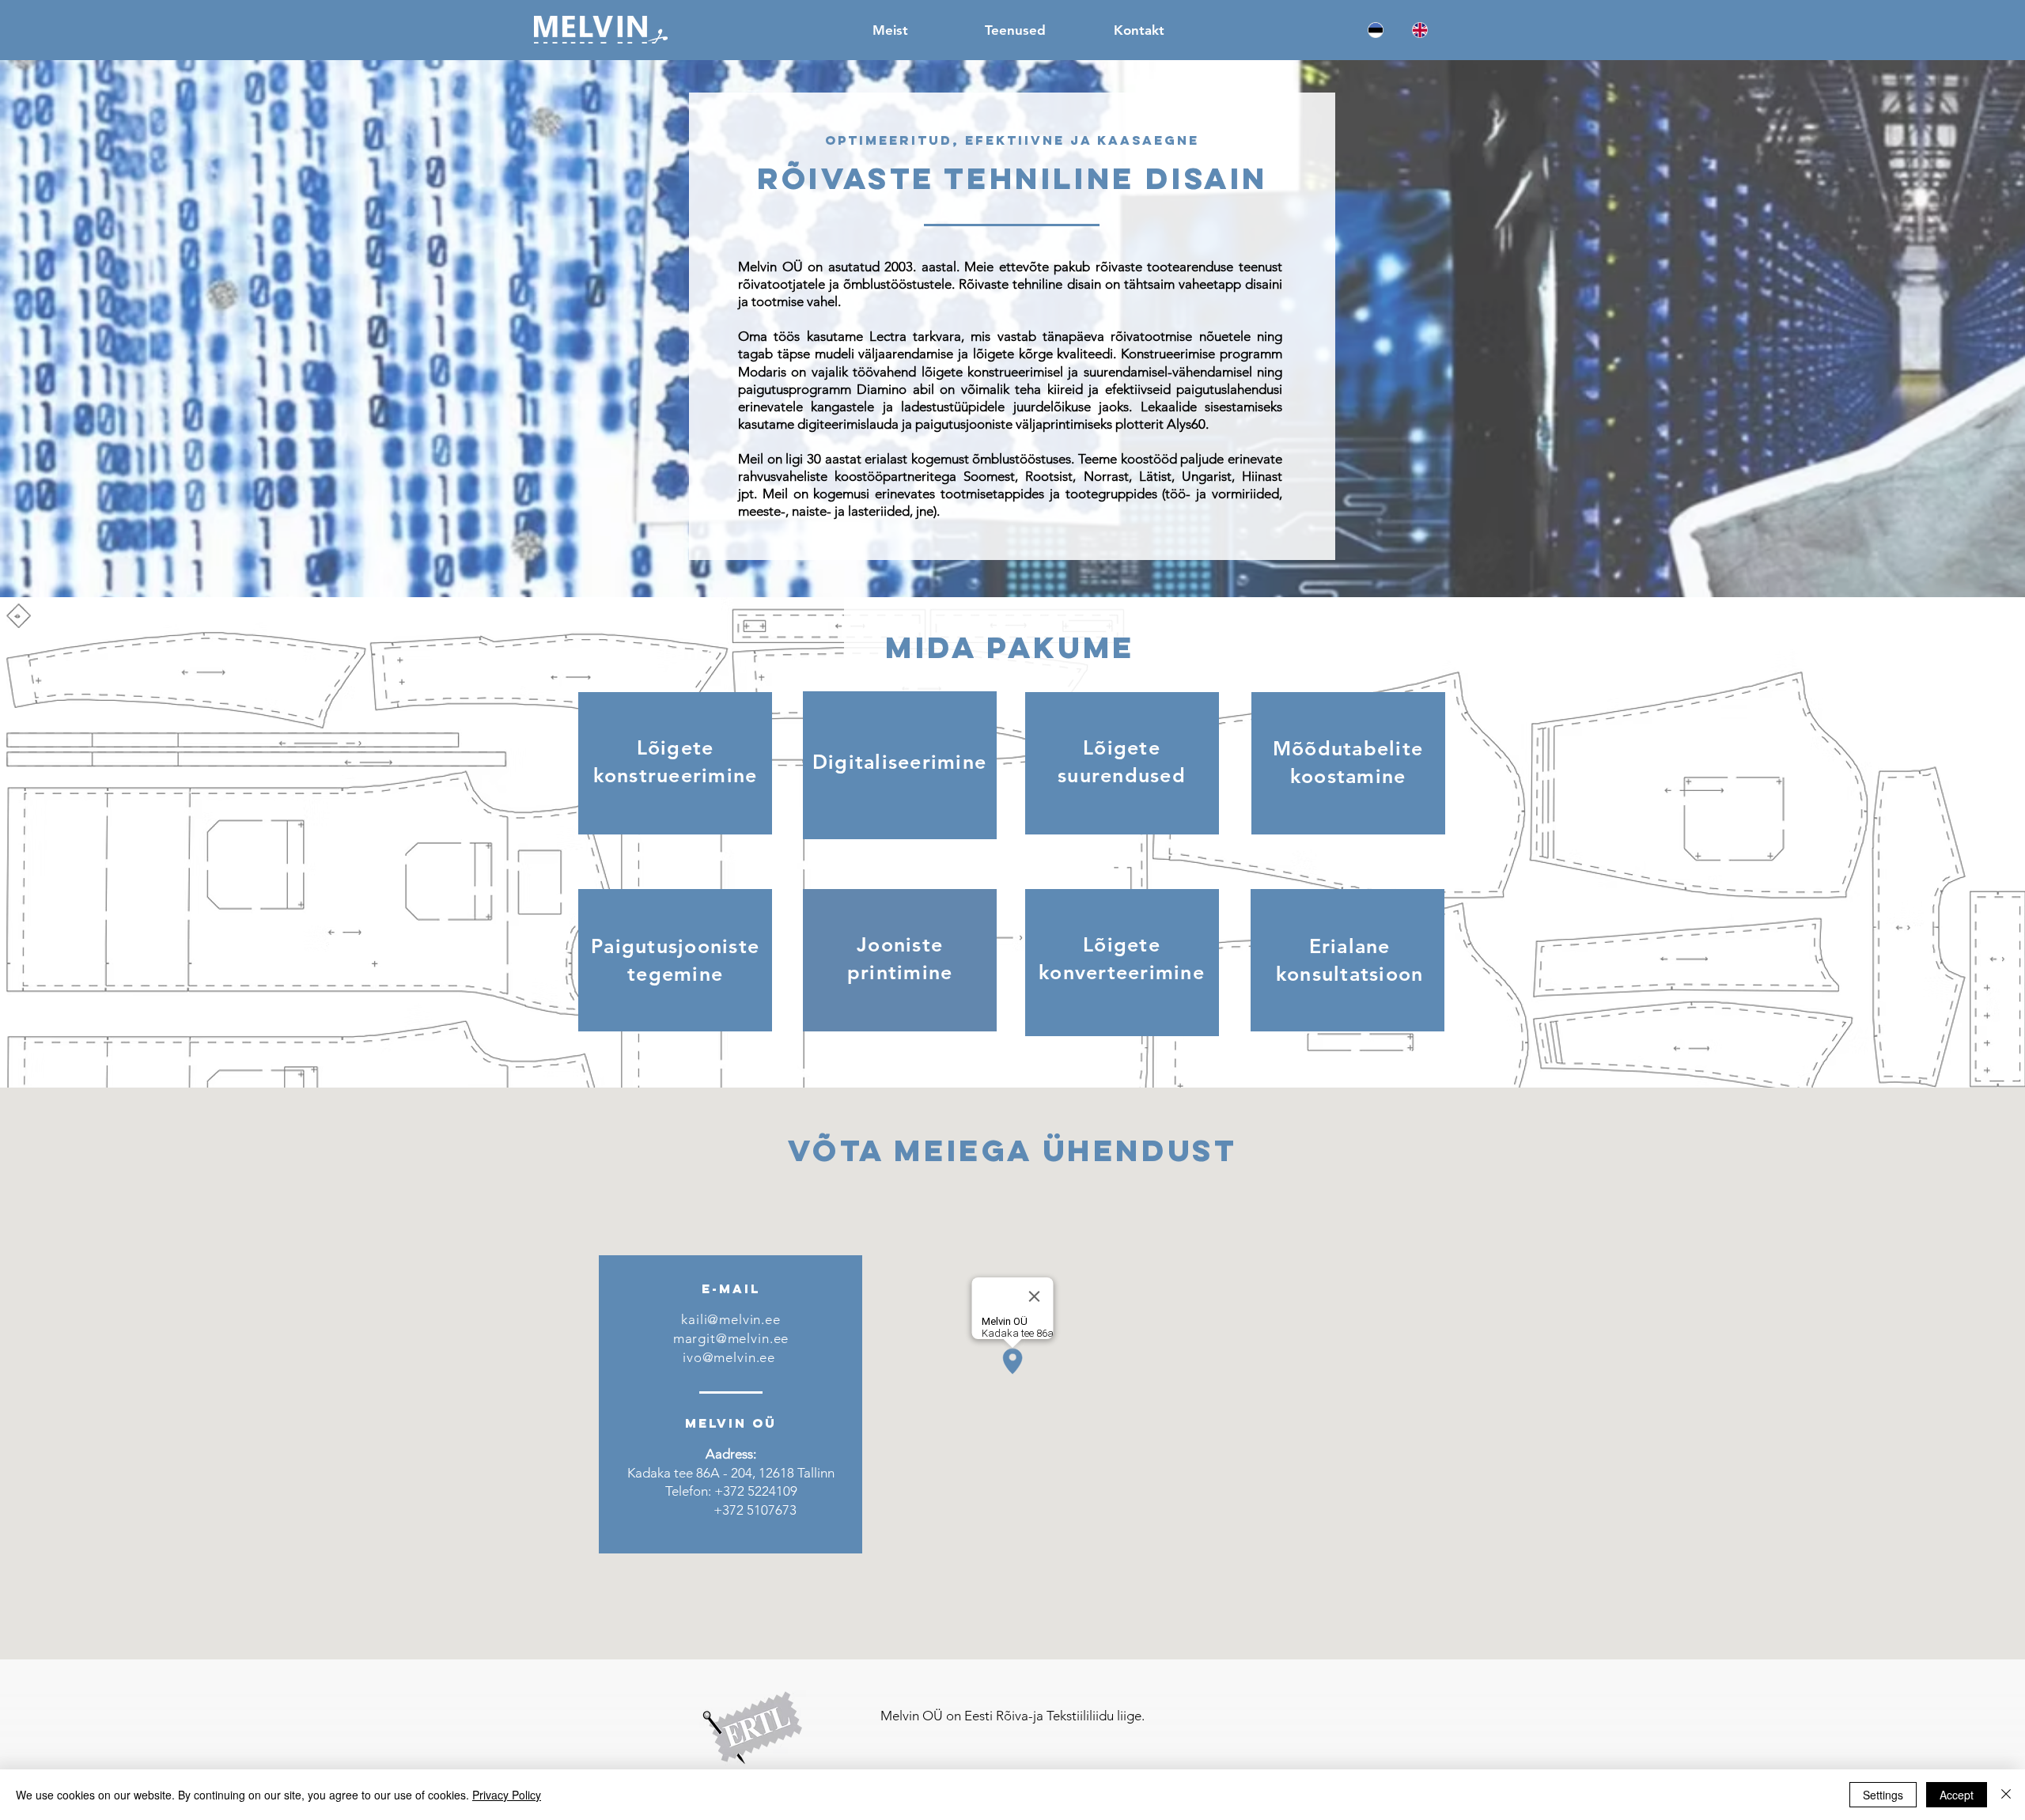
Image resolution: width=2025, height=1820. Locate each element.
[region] (675, 763)
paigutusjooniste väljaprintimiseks (1014, 424)
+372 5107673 (755, 1510)
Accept (1957, 1795)
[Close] (2006, 1795)
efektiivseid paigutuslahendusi (1194, 389)
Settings (1883, 1795)
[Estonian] (1376, 30)
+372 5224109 (756, 1491)
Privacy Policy (507, 1795)
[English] (1420, 30)
